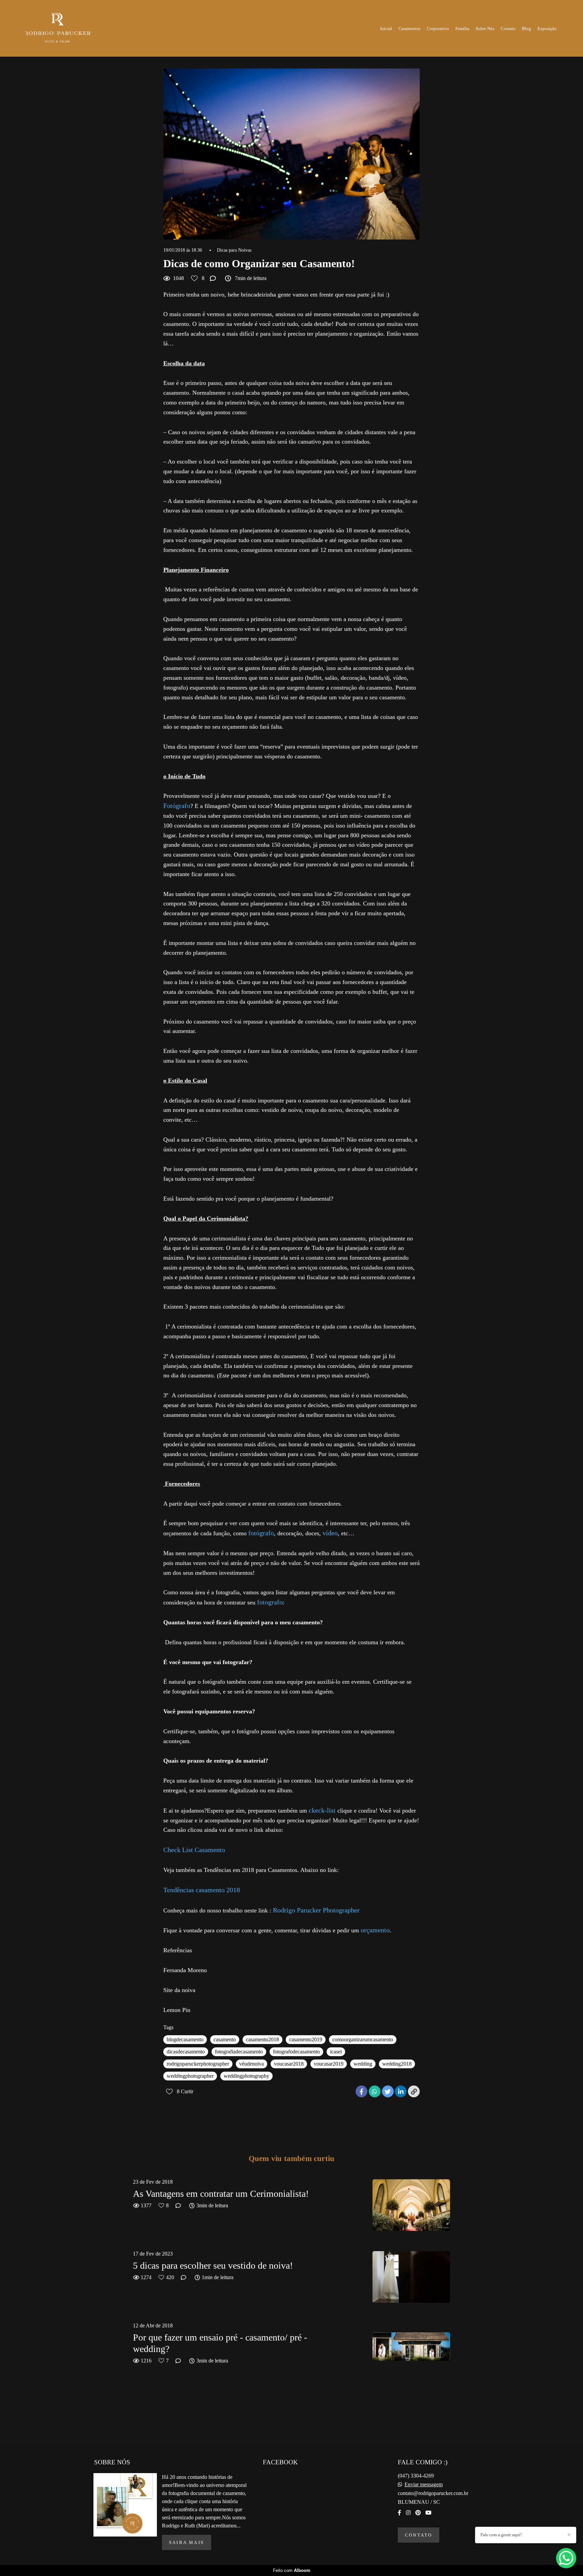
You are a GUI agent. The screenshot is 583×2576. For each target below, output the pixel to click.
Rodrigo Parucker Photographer (316, 1910)
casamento (225, 2039)
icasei (336, 2052)
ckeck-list (322, 1810)
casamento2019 (306, 2039)
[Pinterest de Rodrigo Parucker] (418, 2513)
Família (462, 29)
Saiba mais (187, 2542)
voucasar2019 (329, 2064)
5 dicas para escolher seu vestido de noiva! (213, 2265)
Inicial (386, 29)
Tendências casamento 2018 (202, 1890)
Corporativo (438, 29)
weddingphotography (246, 2076)
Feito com (292, 2570)
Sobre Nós (485, 29)
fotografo (270, 1602)
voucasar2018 (289, 2064)
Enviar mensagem (424, 2485)
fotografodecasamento (296, 2052)
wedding (363, 2064)
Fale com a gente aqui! (501, 2535)
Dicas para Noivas (234, 250)
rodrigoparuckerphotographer (198, 2064)
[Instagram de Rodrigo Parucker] (408, 2513)
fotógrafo (260, 1533)
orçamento (375, 1930)
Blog (526, 29)
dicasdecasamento (186, 2052)
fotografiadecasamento (239, 2052)
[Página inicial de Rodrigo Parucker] (65, 28)
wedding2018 (397, 2064)
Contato (508, 29)
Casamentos (409, 29)
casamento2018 (262, 2039)
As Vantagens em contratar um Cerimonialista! (221, 2194)
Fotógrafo (177, 806)
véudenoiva (252, 2064)
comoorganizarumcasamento (363, 2039)
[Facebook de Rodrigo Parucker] (399, 2513)
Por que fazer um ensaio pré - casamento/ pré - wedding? (220, 2343)
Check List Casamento (194, 1850)
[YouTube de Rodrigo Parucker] (428, 2513)
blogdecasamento (185, 2039)
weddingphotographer (190, 2076)
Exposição (547, 29)
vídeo (330, 1533)
